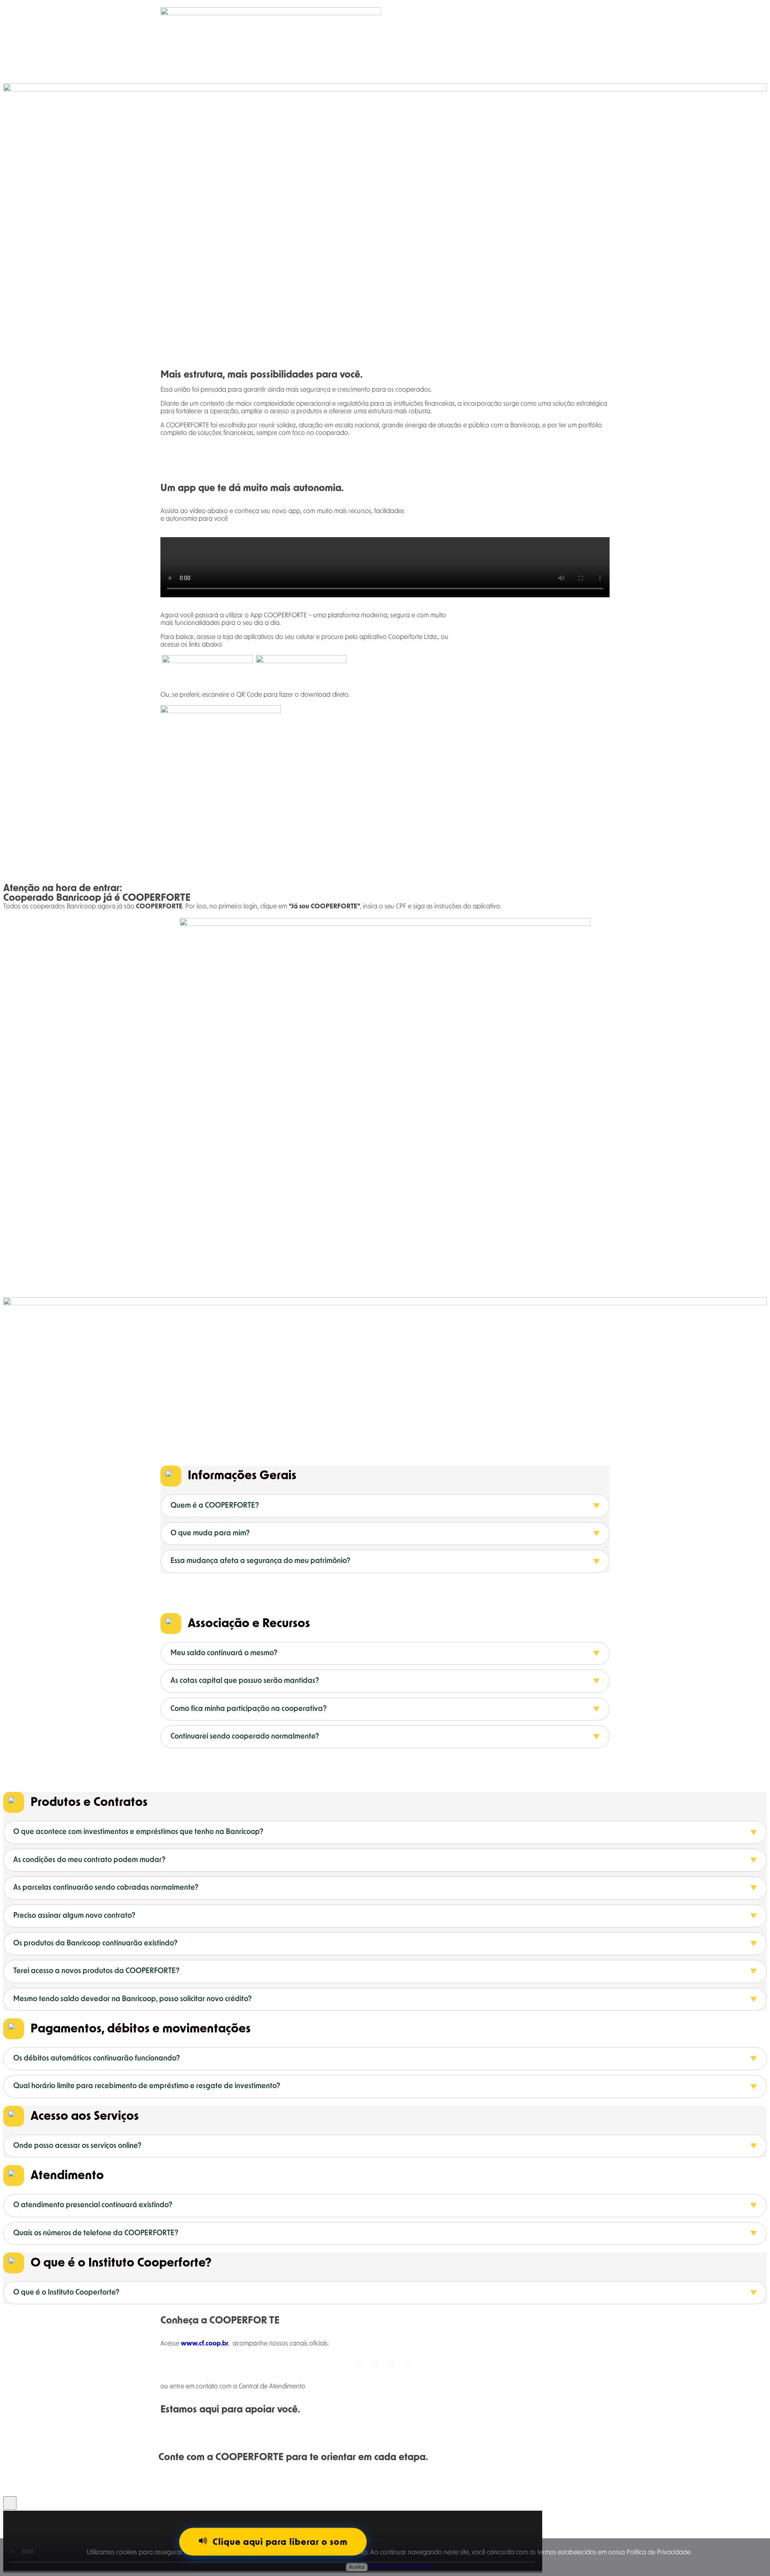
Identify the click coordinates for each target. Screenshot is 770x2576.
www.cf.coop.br (205, 2343)
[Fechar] (10, 2503)
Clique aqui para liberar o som (280, 2542)
